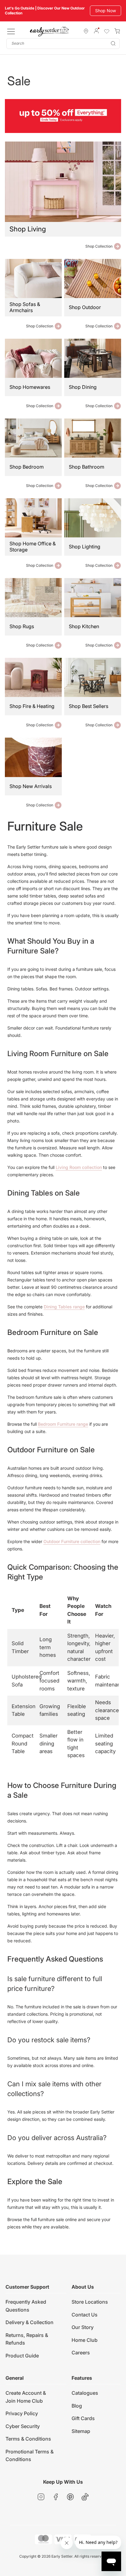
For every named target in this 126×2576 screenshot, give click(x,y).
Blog (77, 2406)
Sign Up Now (103, 11)
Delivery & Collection (30, 2322)
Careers (81, 2353)
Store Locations (90, 2302)
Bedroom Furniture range (63, 1424)
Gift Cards (83, 2418)
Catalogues (85, 2393)
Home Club (85, 2340)
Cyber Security (23, 2426)
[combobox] (63, 44)
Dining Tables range (64, 1307)
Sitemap (81, 2431)
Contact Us (85, 2315)
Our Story (83, 2327)
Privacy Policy (22, 2413)
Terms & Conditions (28, 2439)
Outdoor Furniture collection (72, 1541)
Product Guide (22, 2356)
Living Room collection (79, 1167)
